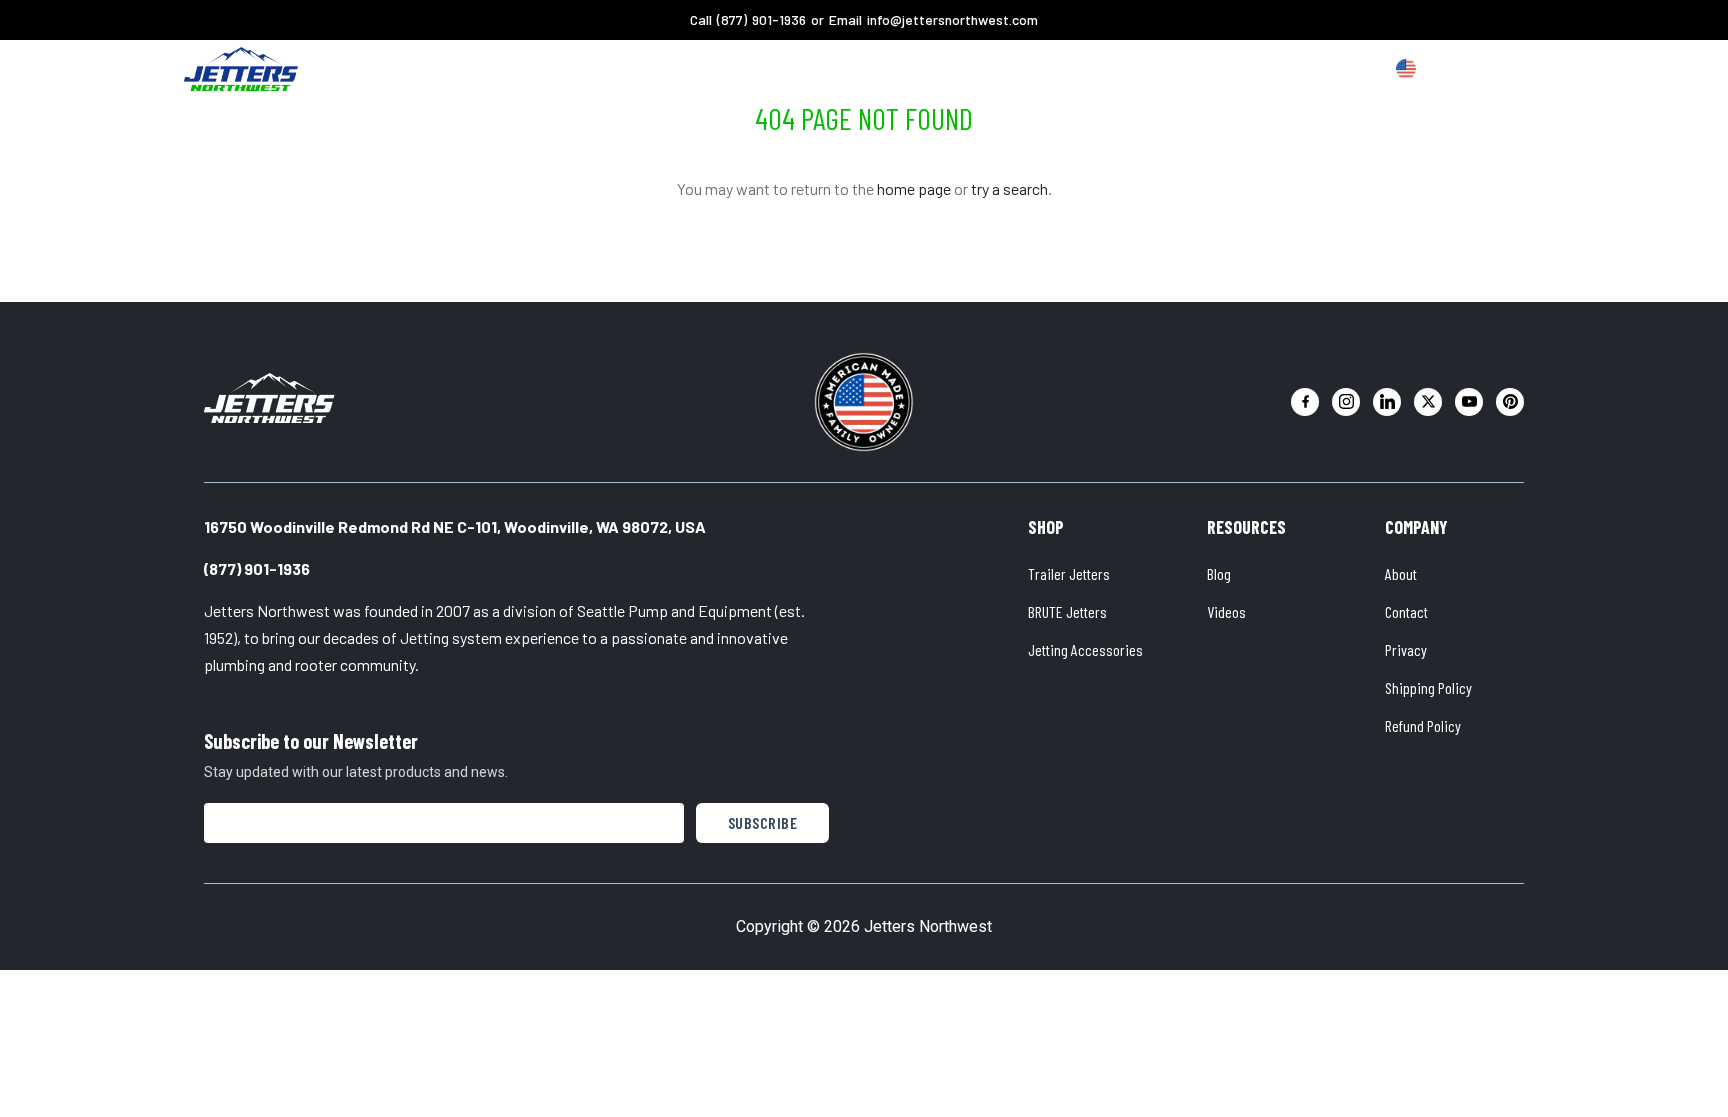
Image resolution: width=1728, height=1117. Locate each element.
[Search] (1480, 69)
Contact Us (1035, 68)
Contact (1406, 611)
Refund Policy (1423, 725)
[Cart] (1518, 69)
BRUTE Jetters (1067, 611)
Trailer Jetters (1069, 573)
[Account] (1442, 69)
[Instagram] (1346, 402)
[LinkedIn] (1387, 402)
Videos (1226, 611)
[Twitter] (1428, 402)
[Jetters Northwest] (269, 398)
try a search (1009, 188)
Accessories (746, 68)
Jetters (646, 68)
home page (914, 188)
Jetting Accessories (1085, 649)
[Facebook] (1305, 402)
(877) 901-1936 (761, 19)
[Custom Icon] (1406, 69)
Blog (1219, 573)
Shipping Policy (1428, 687)
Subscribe (763, 822)
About (841, 68)
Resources (929, 68)
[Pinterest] (1510, 402)
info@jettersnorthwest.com (952, 19)
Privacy (1406, 649)
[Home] (241, 69)
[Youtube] (1469, 402)
